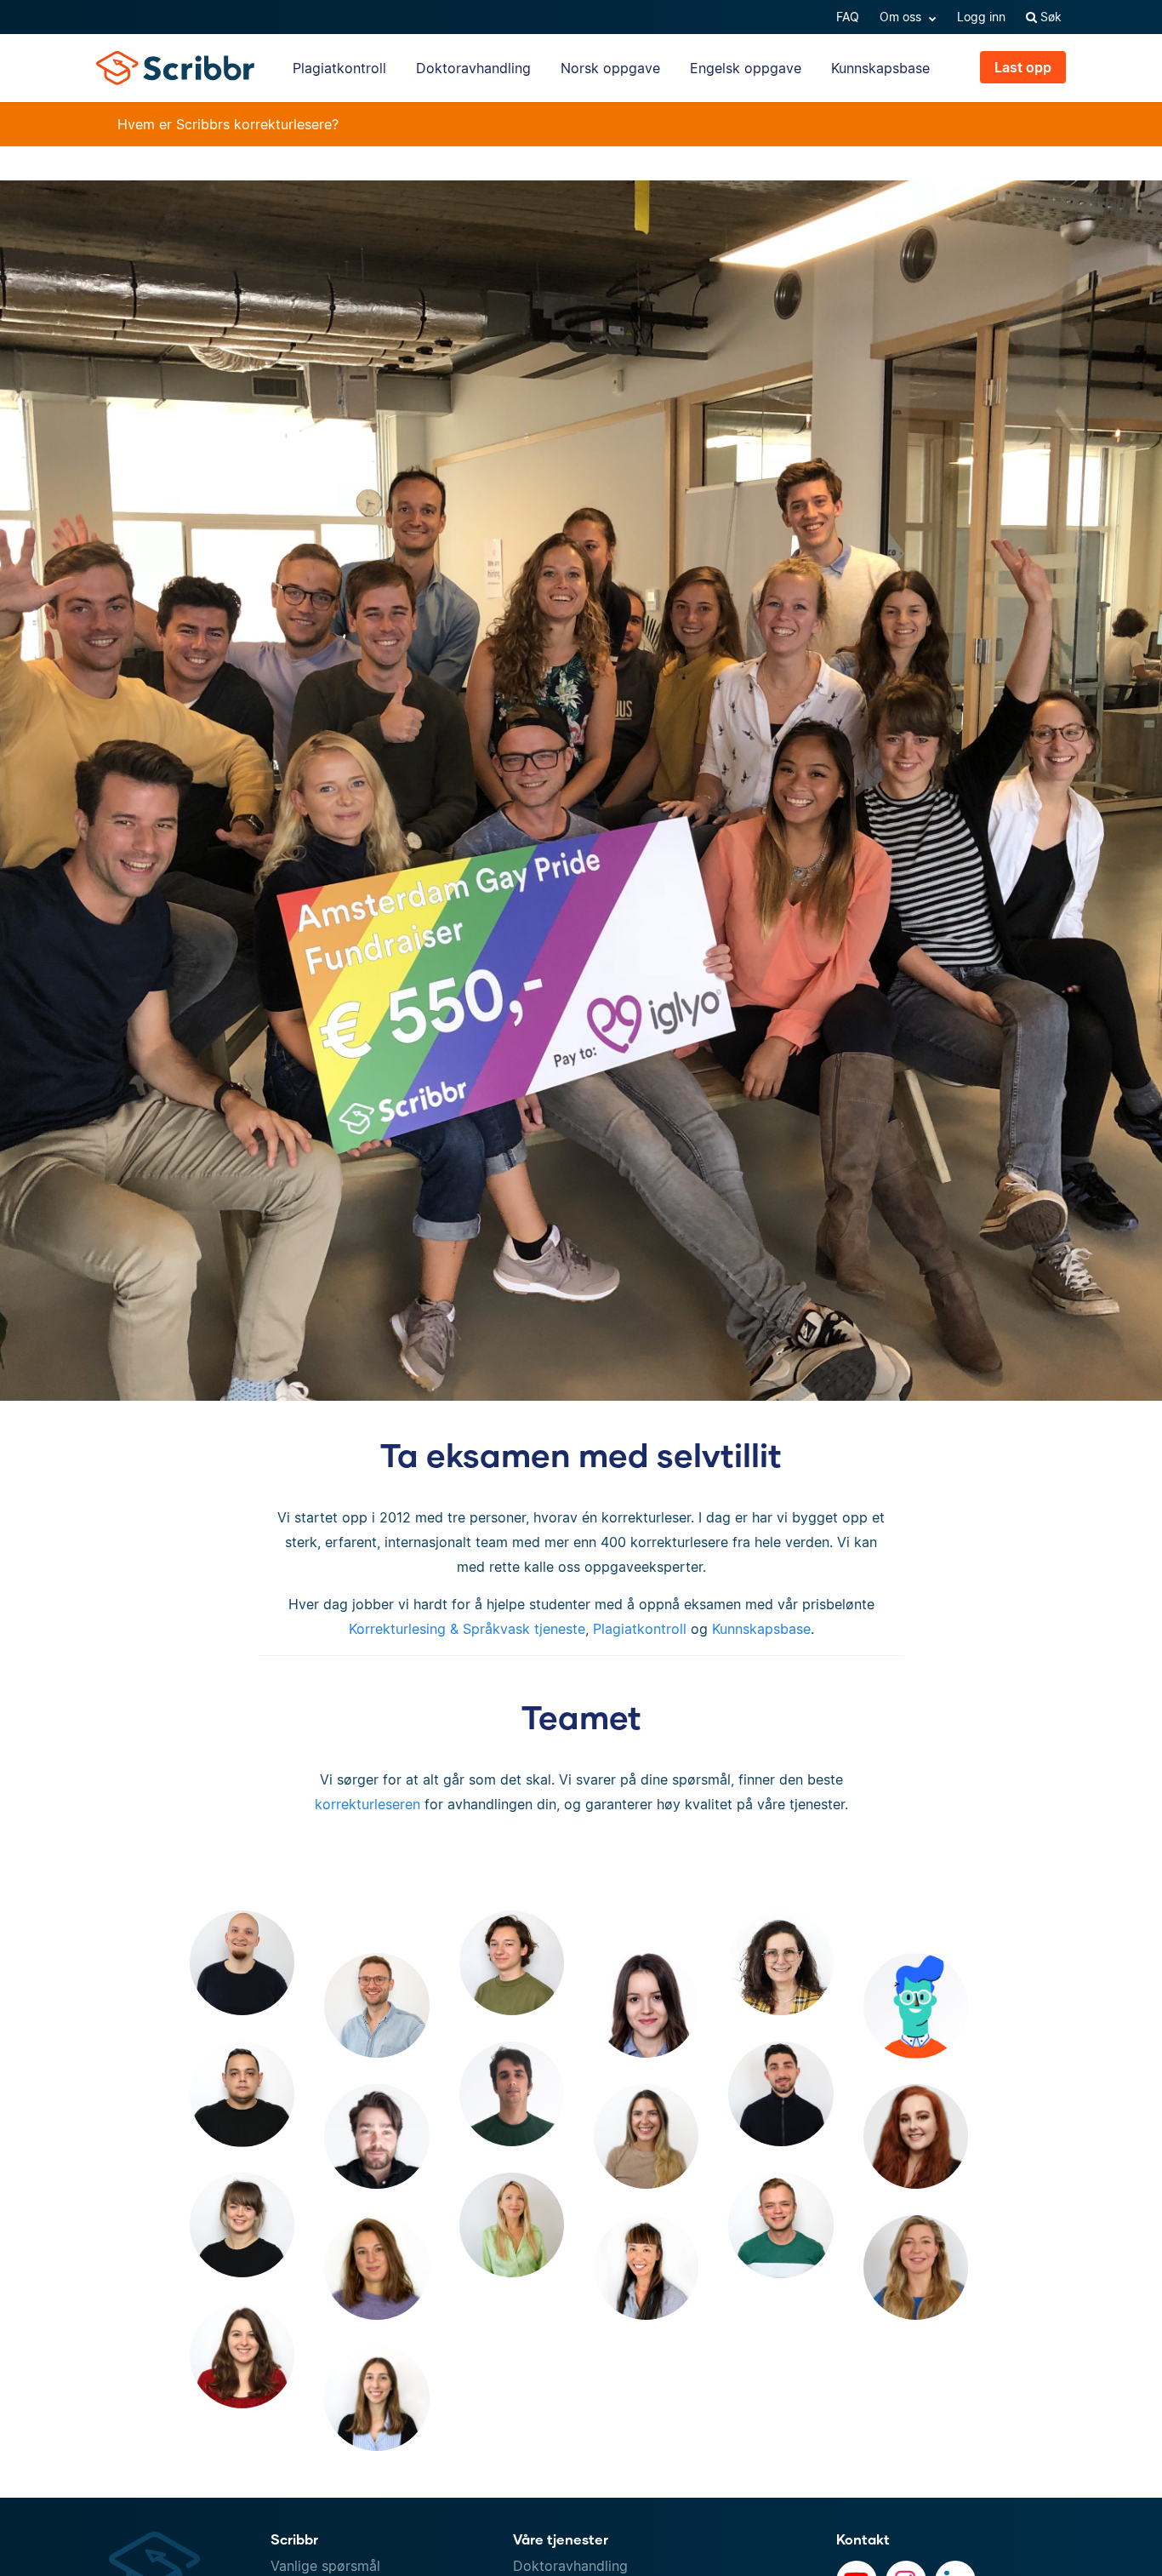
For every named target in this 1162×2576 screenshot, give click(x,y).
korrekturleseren (367, 1804)
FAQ (848, 17)
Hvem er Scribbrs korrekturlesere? (228, 124)
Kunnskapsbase (880, 68)
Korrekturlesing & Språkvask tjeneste (467, 1629)
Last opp (1023, 67)
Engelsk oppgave (746, 68)
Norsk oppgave (610, 68)
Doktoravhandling (473, 68)
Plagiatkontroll (339, 68)
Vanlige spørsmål (325, 2566)
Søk (1049, 17)
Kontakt (863, 2539)
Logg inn (981, 17)
